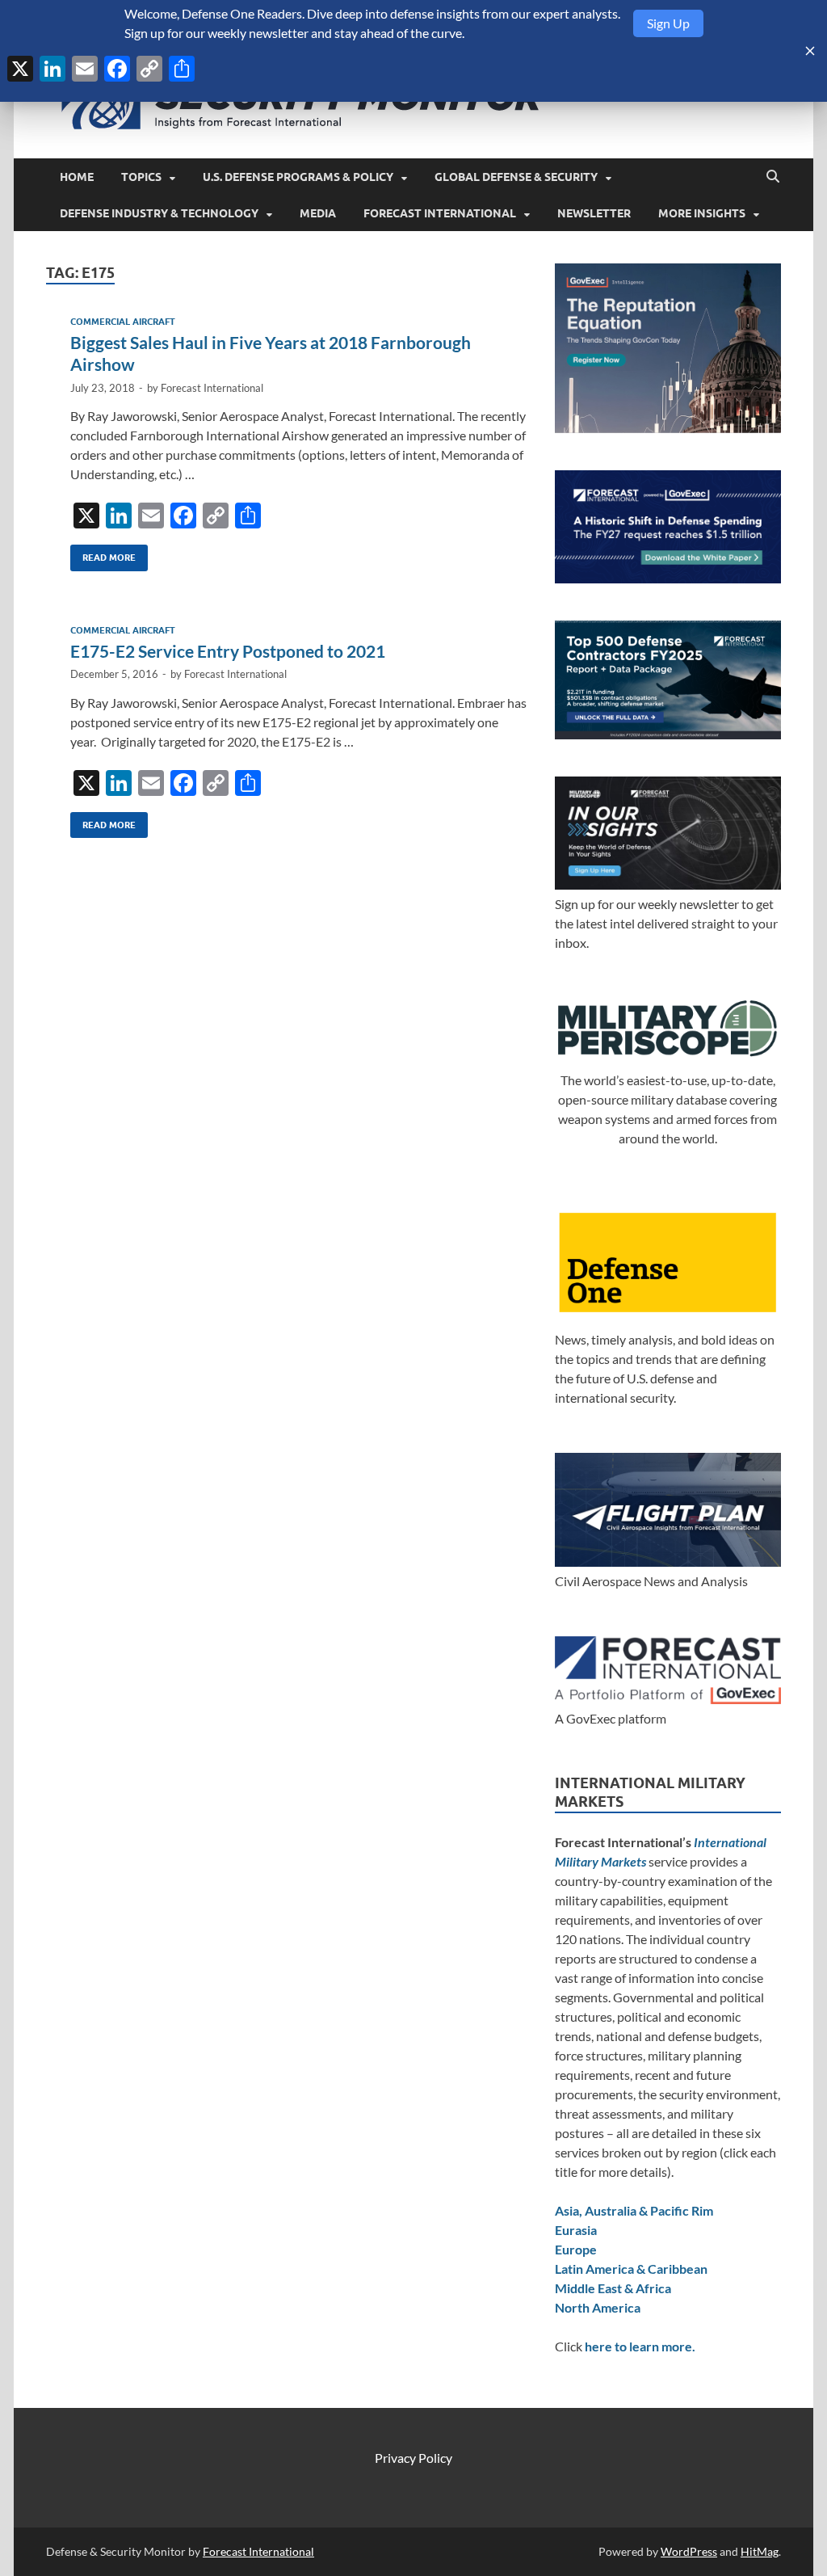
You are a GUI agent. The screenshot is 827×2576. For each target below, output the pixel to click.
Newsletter (594, 213)
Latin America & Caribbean (631, 2269)
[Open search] (773, 177)
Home (77, 177)
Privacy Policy (413, 2458)
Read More (103, 554)
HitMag (760, 2551)
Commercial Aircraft (123, 322)
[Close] (810, 51)
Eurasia (576, 2230)
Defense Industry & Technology (159, 213)
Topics (141, 177)
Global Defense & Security (516, 177)
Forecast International (440, 213)
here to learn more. (640, 2346)
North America (598, 2307)
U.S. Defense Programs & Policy (298, 177)
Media (318, 213)
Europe (576, 2249)
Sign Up (668, 23)
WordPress (689, 2551)
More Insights (702, 213)
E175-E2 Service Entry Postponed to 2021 (228, 651)
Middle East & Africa (613, 2288)
